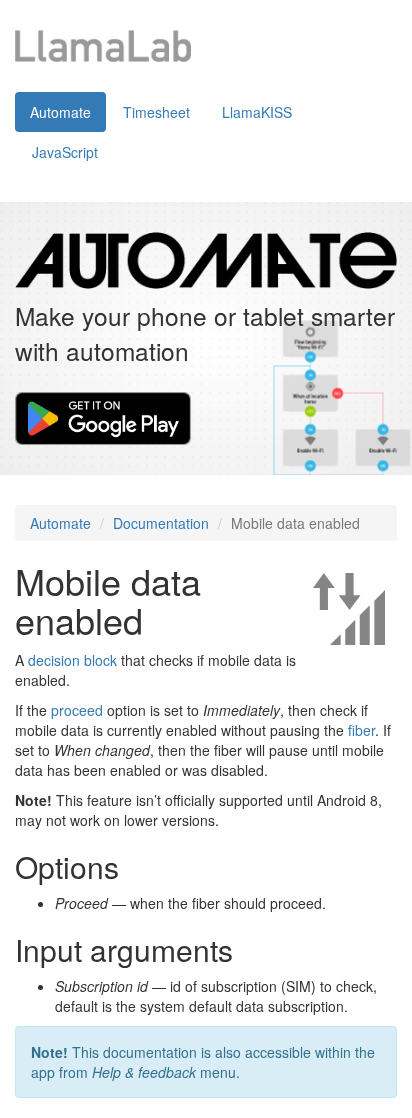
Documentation (161, 523)
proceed (77, 710)
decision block (72, 660)
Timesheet (156, 112)
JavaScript (65, 152)
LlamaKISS (257, 112)
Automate (60, 112)
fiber (361, 730)
